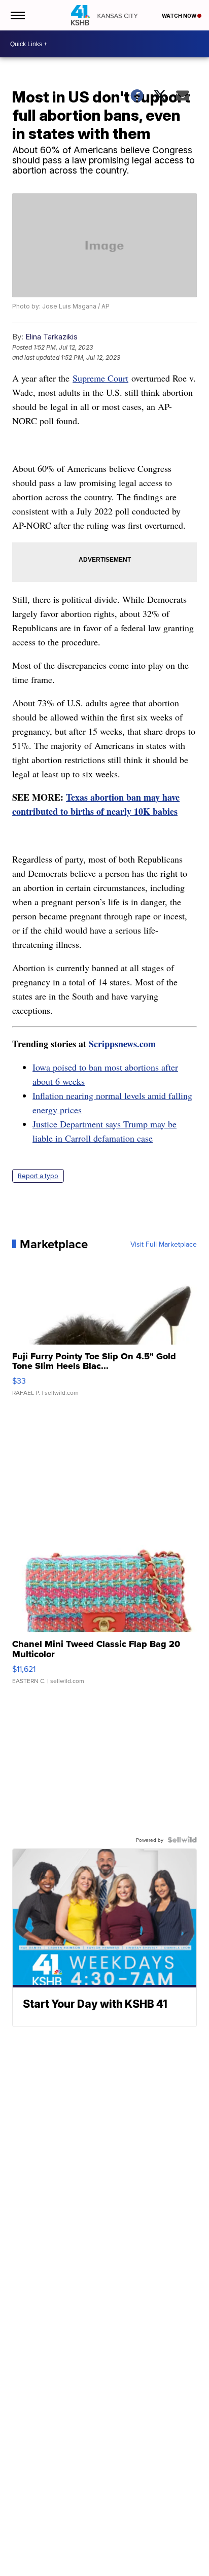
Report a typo (38, 1176)
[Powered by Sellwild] (182, 1840)
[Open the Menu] (17, 15)
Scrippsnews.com (122, 1044)
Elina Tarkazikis (51, 337)
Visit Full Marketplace (164, 1244)
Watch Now (180, 16)
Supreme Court (100, 378)
